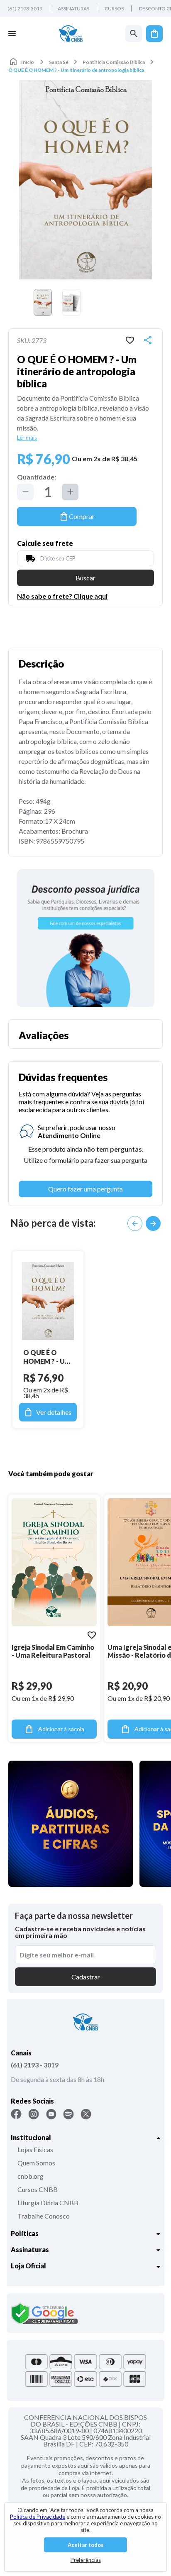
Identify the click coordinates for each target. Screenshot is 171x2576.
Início (28, 62)
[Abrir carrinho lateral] (154, 34)
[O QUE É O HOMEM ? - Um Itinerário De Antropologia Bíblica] (48, 1301)
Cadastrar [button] (86, 1977)
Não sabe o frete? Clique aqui (62, 596)
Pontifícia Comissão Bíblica (114, 62)
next (153, 1223)
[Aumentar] (70, 492)
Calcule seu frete (45, 543)
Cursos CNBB (38, 2189)
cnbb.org (31, 2176)
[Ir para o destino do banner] (85, 938)
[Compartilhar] (148, 340)
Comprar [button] (82, 516)
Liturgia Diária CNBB (48, 2203)
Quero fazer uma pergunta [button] (85, 1189)
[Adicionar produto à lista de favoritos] (130, 340)
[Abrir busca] (134, 34)
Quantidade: (37, 477)
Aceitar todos (86, 2545)
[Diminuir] (25, 492)
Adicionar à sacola (61, 1729)
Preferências (86, 2560)
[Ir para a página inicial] (71, 34)
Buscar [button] (85, 578)
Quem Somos (36, 2163)
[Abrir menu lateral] (12, 34)
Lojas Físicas (35, 2149)
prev (135, 1223)
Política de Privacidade (38, 2517)
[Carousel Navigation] (144, 1223)
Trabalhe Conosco (44, 2216)
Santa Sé (59, 62)
